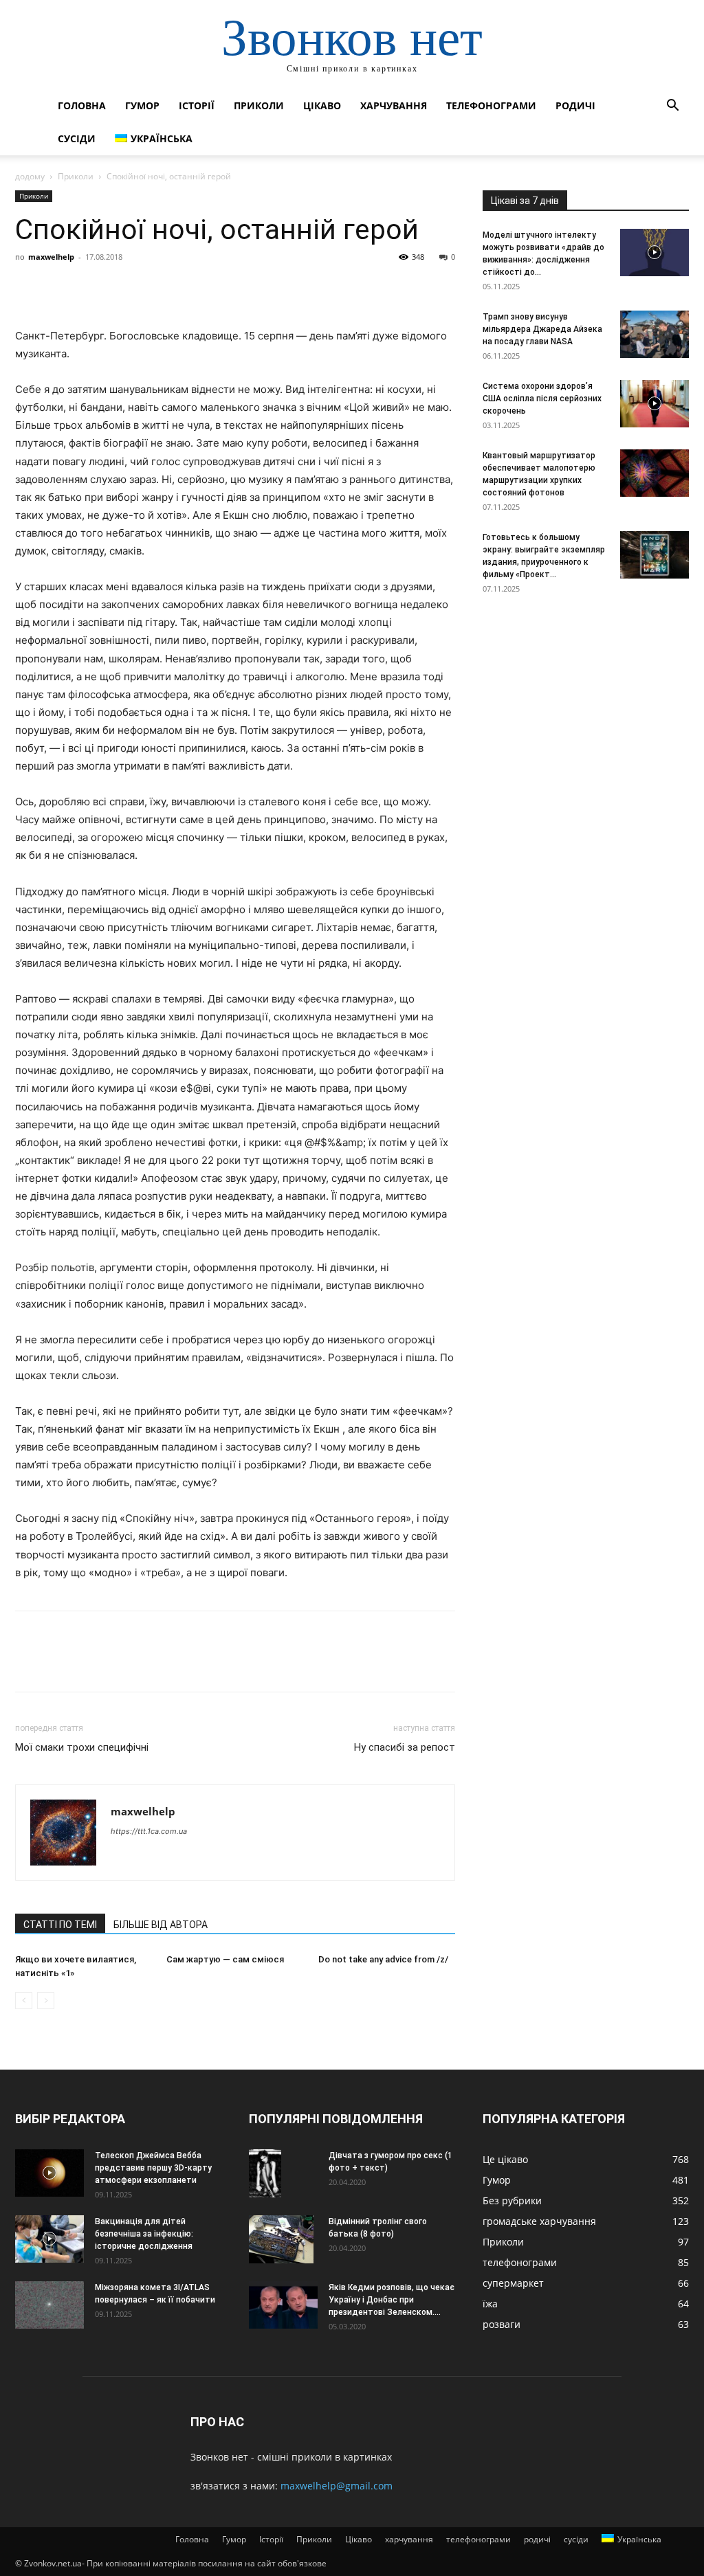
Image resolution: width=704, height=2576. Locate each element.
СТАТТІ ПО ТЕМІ (60, 1925)
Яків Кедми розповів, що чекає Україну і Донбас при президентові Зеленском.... (392, 2300)
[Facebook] (29, 288)
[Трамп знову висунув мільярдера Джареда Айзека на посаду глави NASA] (654, 334)
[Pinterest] (92, 288)
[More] (156, 288)
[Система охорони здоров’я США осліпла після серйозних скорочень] (654, 404)
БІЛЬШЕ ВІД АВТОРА (161, 1925)
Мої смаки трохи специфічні (82, 1747)
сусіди (77, 138)
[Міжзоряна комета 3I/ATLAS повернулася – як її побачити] (49, 2305)
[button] (672, 107)
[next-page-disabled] (46, 2001)
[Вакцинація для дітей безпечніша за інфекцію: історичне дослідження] (49, 2239)
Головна (82, 105)
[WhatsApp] (124, 288)
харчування (394, 105)
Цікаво (322, 105)
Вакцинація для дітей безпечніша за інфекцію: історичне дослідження (144, 2234)
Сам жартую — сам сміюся (225, 1959)
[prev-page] (24, 2001)
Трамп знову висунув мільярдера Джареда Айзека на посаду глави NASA (542, 329)
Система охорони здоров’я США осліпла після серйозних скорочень (542, 399)
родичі (575, 105)
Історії (197, 105)
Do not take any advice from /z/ (383, 1959)
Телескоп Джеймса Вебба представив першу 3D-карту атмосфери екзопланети (153, 2168)
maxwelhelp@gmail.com (337, 2486)
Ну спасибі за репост (405, 1747)
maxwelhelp (51, 257)
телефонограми (491, 105)
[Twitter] (60, 288)
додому (30, 176)
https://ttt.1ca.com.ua (149, 1831)
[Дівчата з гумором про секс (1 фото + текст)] (265, 2174)
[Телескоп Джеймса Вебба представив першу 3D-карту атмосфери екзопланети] (49, 2173)
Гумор (142, 105)
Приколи (259, 105)
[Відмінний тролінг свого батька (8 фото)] (281, 2240)
